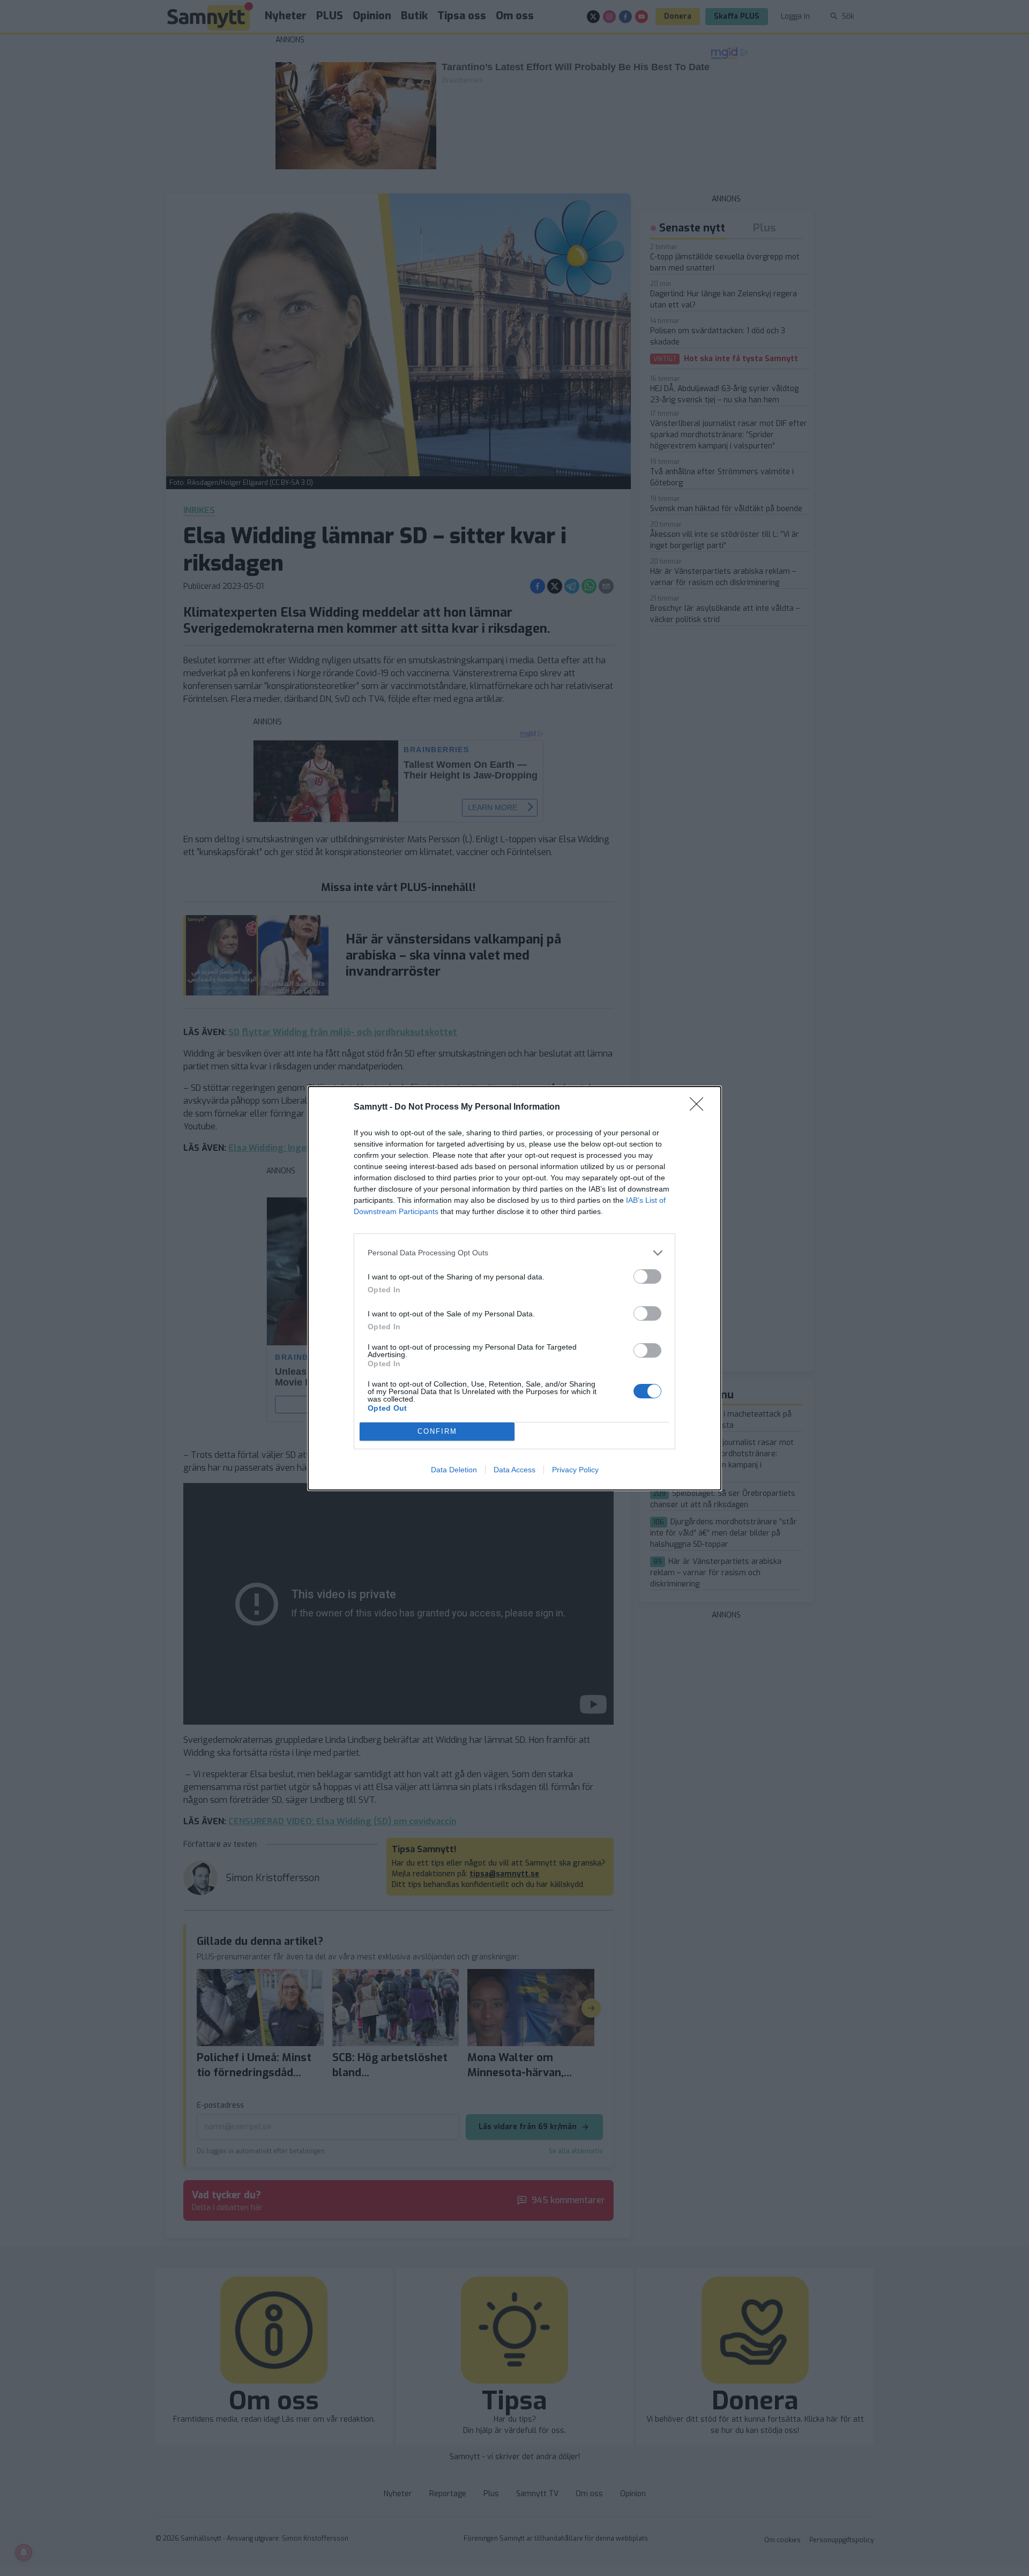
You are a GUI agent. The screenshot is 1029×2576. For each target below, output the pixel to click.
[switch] (647, 1276)
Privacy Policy (575, 1470)
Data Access (514, 1470)
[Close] (700, 1107)
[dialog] (514, 1288)
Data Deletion (454, 1470)
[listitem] (514, 1253)
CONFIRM (437, 1431)
